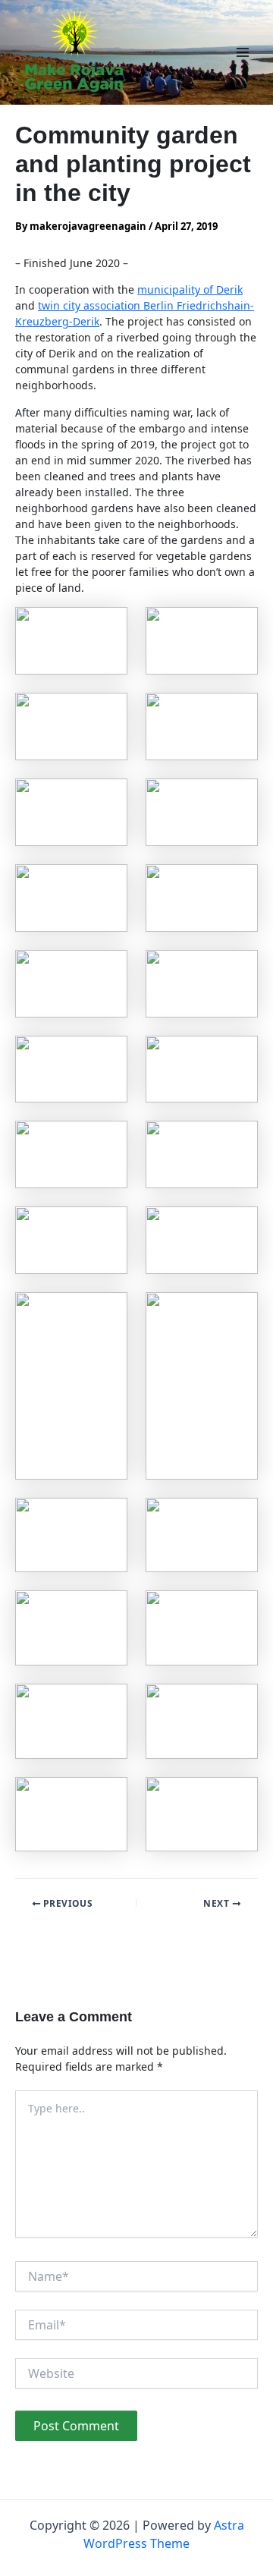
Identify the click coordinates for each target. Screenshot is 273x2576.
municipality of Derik (190, 289)
